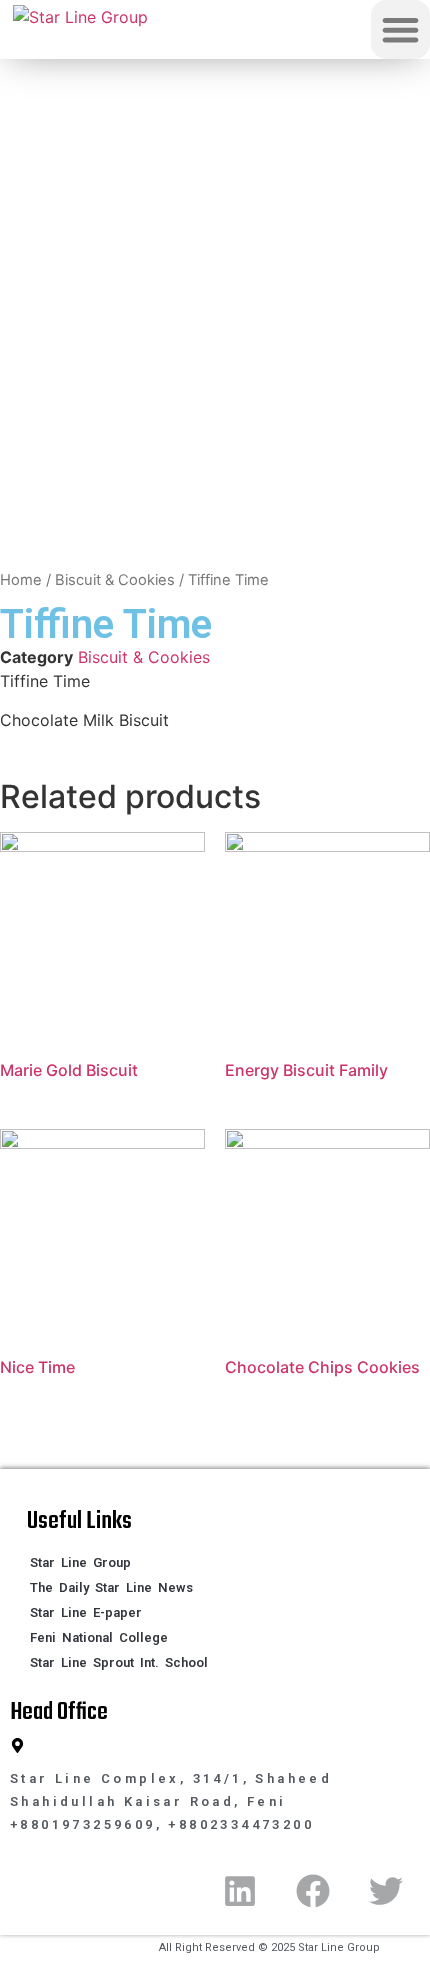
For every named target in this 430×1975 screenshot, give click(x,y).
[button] (400, 29)
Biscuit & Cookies (115, 580)
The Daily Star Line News (111, 1587)
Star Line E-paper (86, 1612)
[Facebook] (313, 1891)
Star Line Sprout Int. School (119, 1662)
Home (21, 580)
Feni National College (99, 1637)
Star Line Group (80, 1562)
